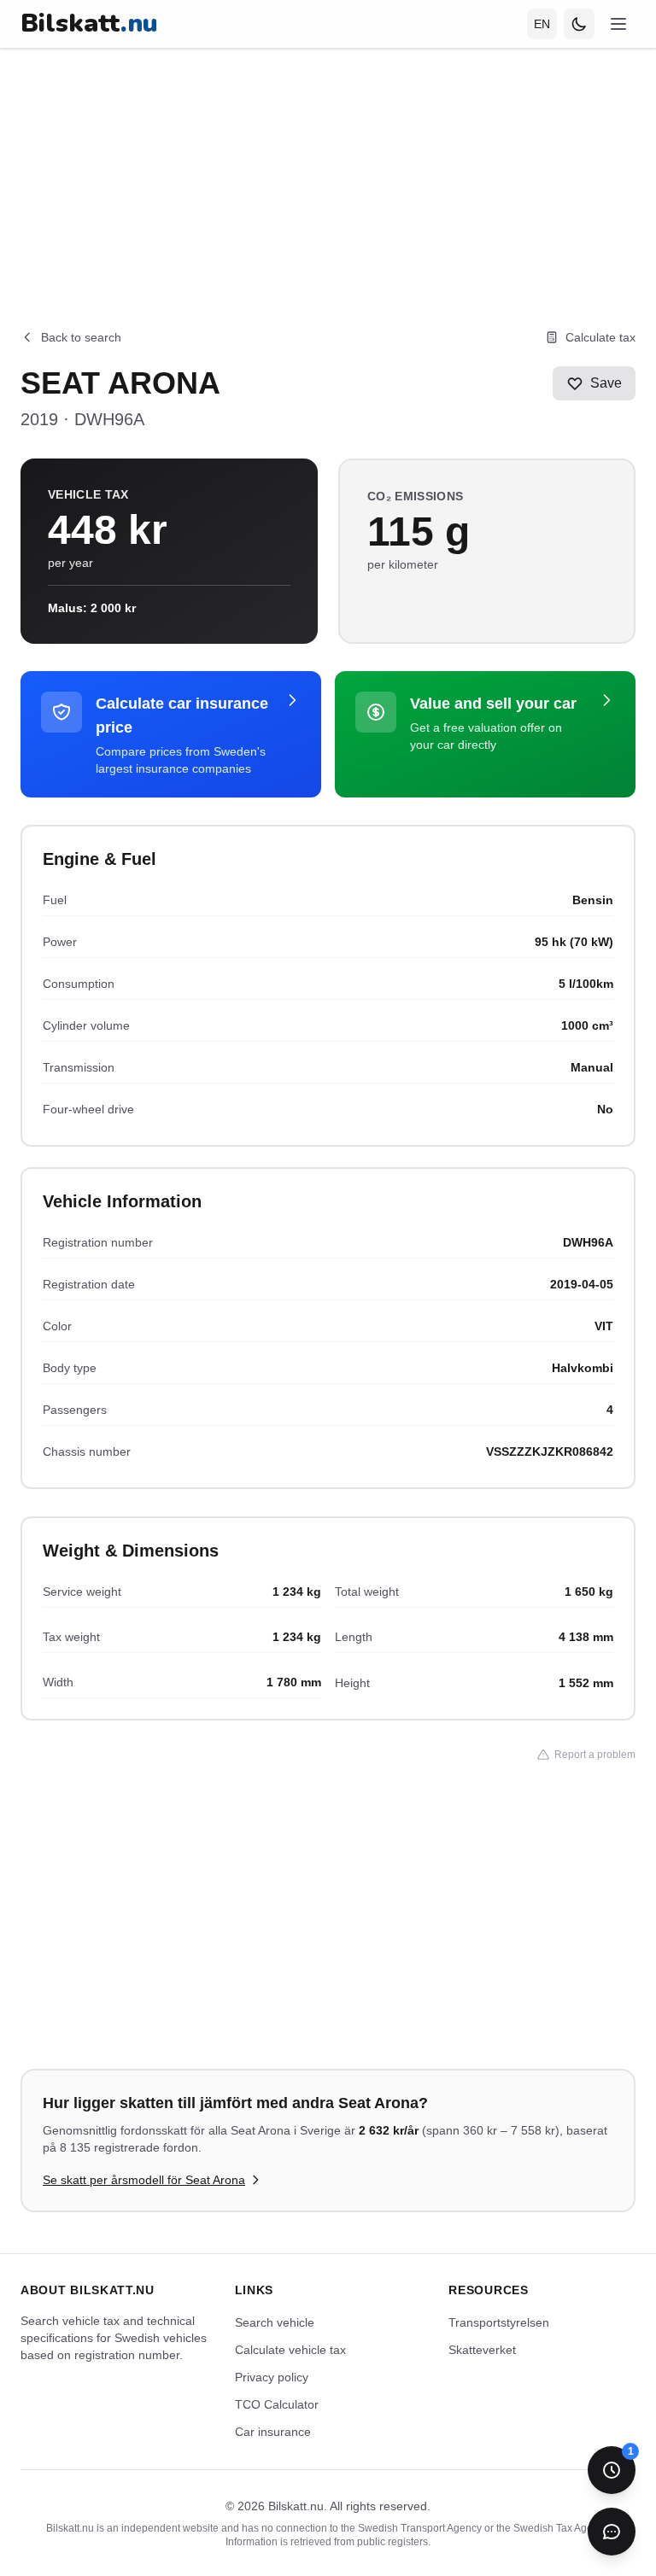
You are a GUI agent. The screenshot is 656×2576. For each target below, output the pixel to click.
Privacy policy (272, 2377)
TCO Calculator (277, 2404)
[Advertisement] (328, 168)
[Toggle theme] (579, 24)
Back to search (81, 337)
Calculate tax (600, 337)
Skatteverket (482, 2350)
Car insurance (273, 2432)
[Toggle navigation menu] (618, 24)
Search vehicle (275, 2322)
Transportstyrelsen (499, 2322)
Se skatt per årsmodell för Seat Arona (144, 2180)
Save (606, 383)
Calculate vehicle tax (290, 2350)
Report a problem (595, 1755)
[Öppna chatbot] (612, 2532)
